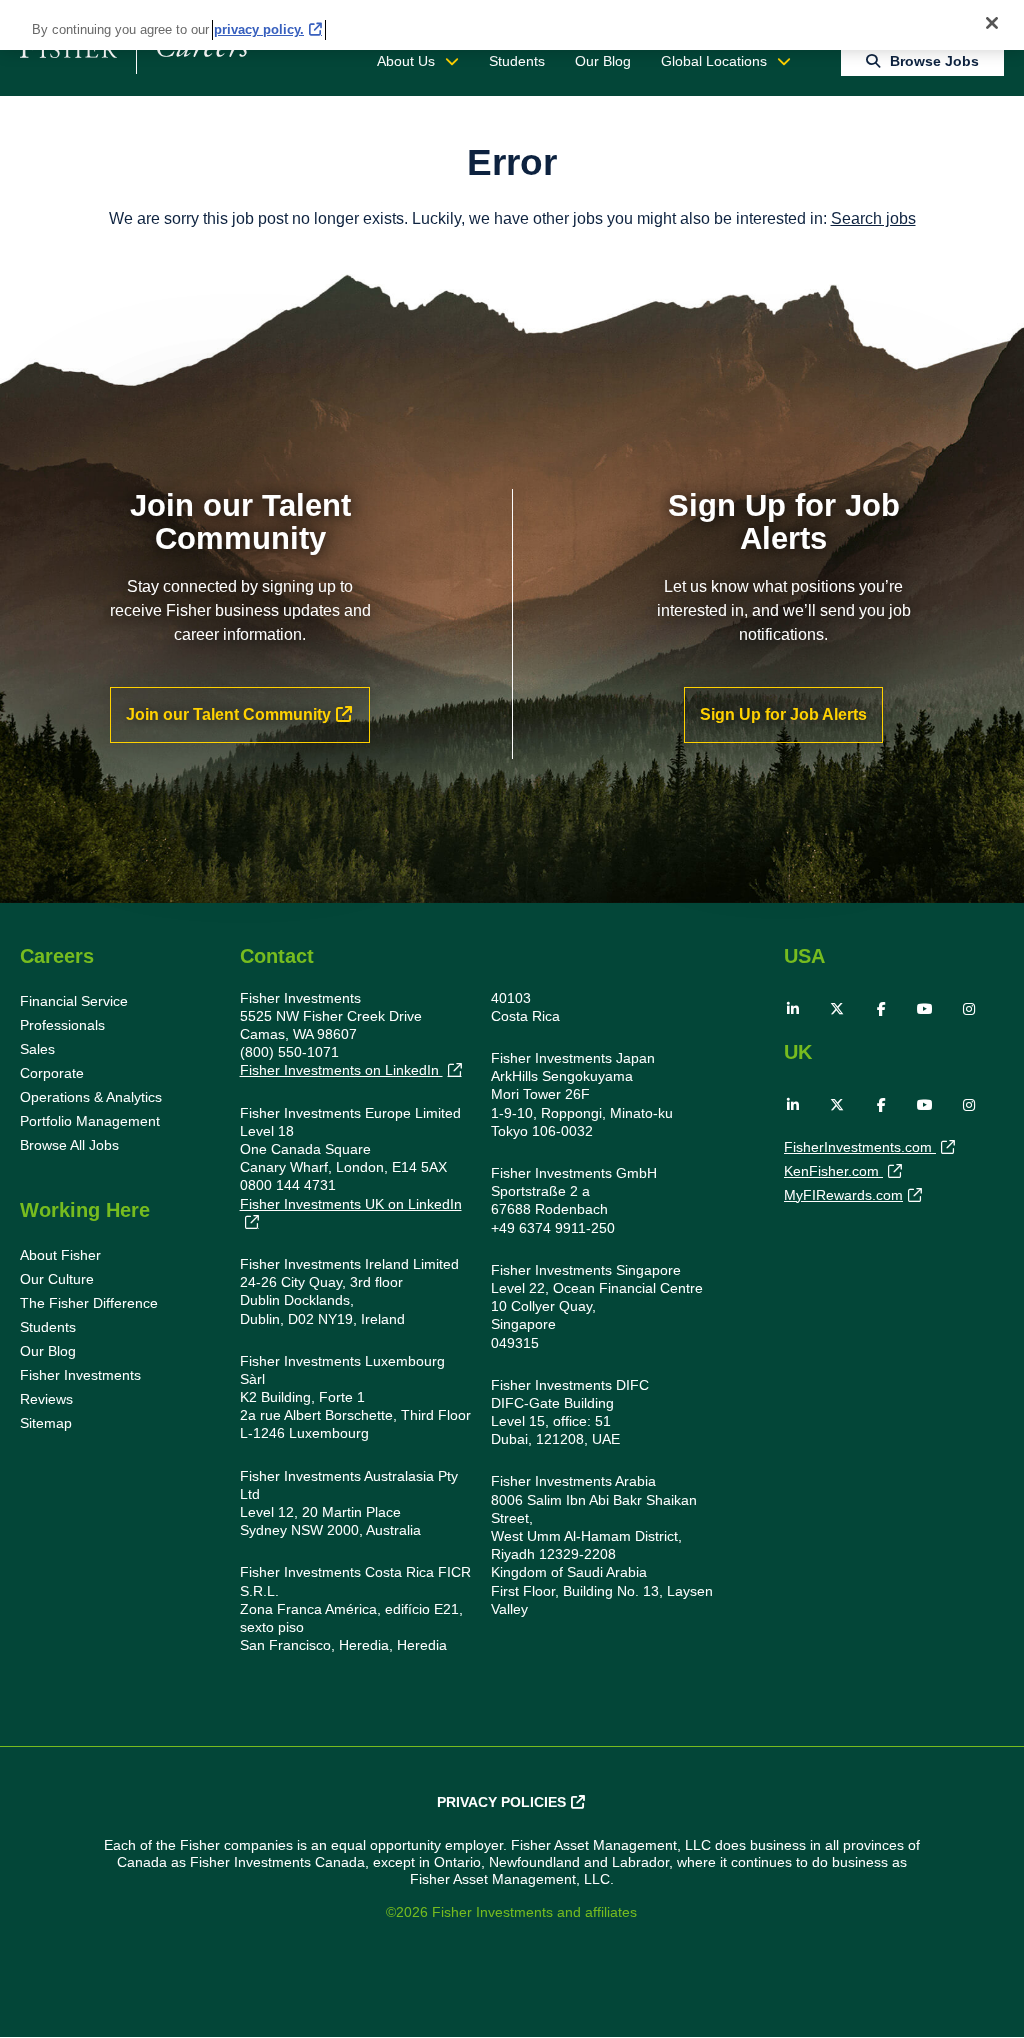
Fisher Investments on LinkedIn (341, 1070)
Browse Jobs (934, 61)
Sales (37, 1049)
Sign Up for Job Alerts (783, 714)
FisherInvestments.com (860, 1147)
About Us (406, 61)
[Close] (992, 23)
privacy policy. (259, 29)
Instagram (969, 1009)
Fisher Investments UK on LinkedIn (351, 1204)
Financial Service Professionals (74, 1013)
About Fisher (60, 1255)
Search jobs (873, 218)
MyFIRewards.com (843, 1195)
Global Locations (714, 61)
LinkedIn (793, 1009)
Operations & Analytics (91, 1097)
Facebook (881, 1009)
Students (517, 61)
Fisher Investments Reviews (80, 1387)
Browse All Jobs (69, 1145)
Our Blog (603, 61)
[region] (512, 25)
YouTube (925, 1009)
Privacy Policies (501, 1802)
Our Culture (57, 1279)
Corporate (52, 1073)
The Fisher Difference (89, 1303)
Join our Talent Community (228, 714)
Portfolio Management (90, 1121)
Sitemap (46, 1423)
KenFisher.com (833, 1171)
